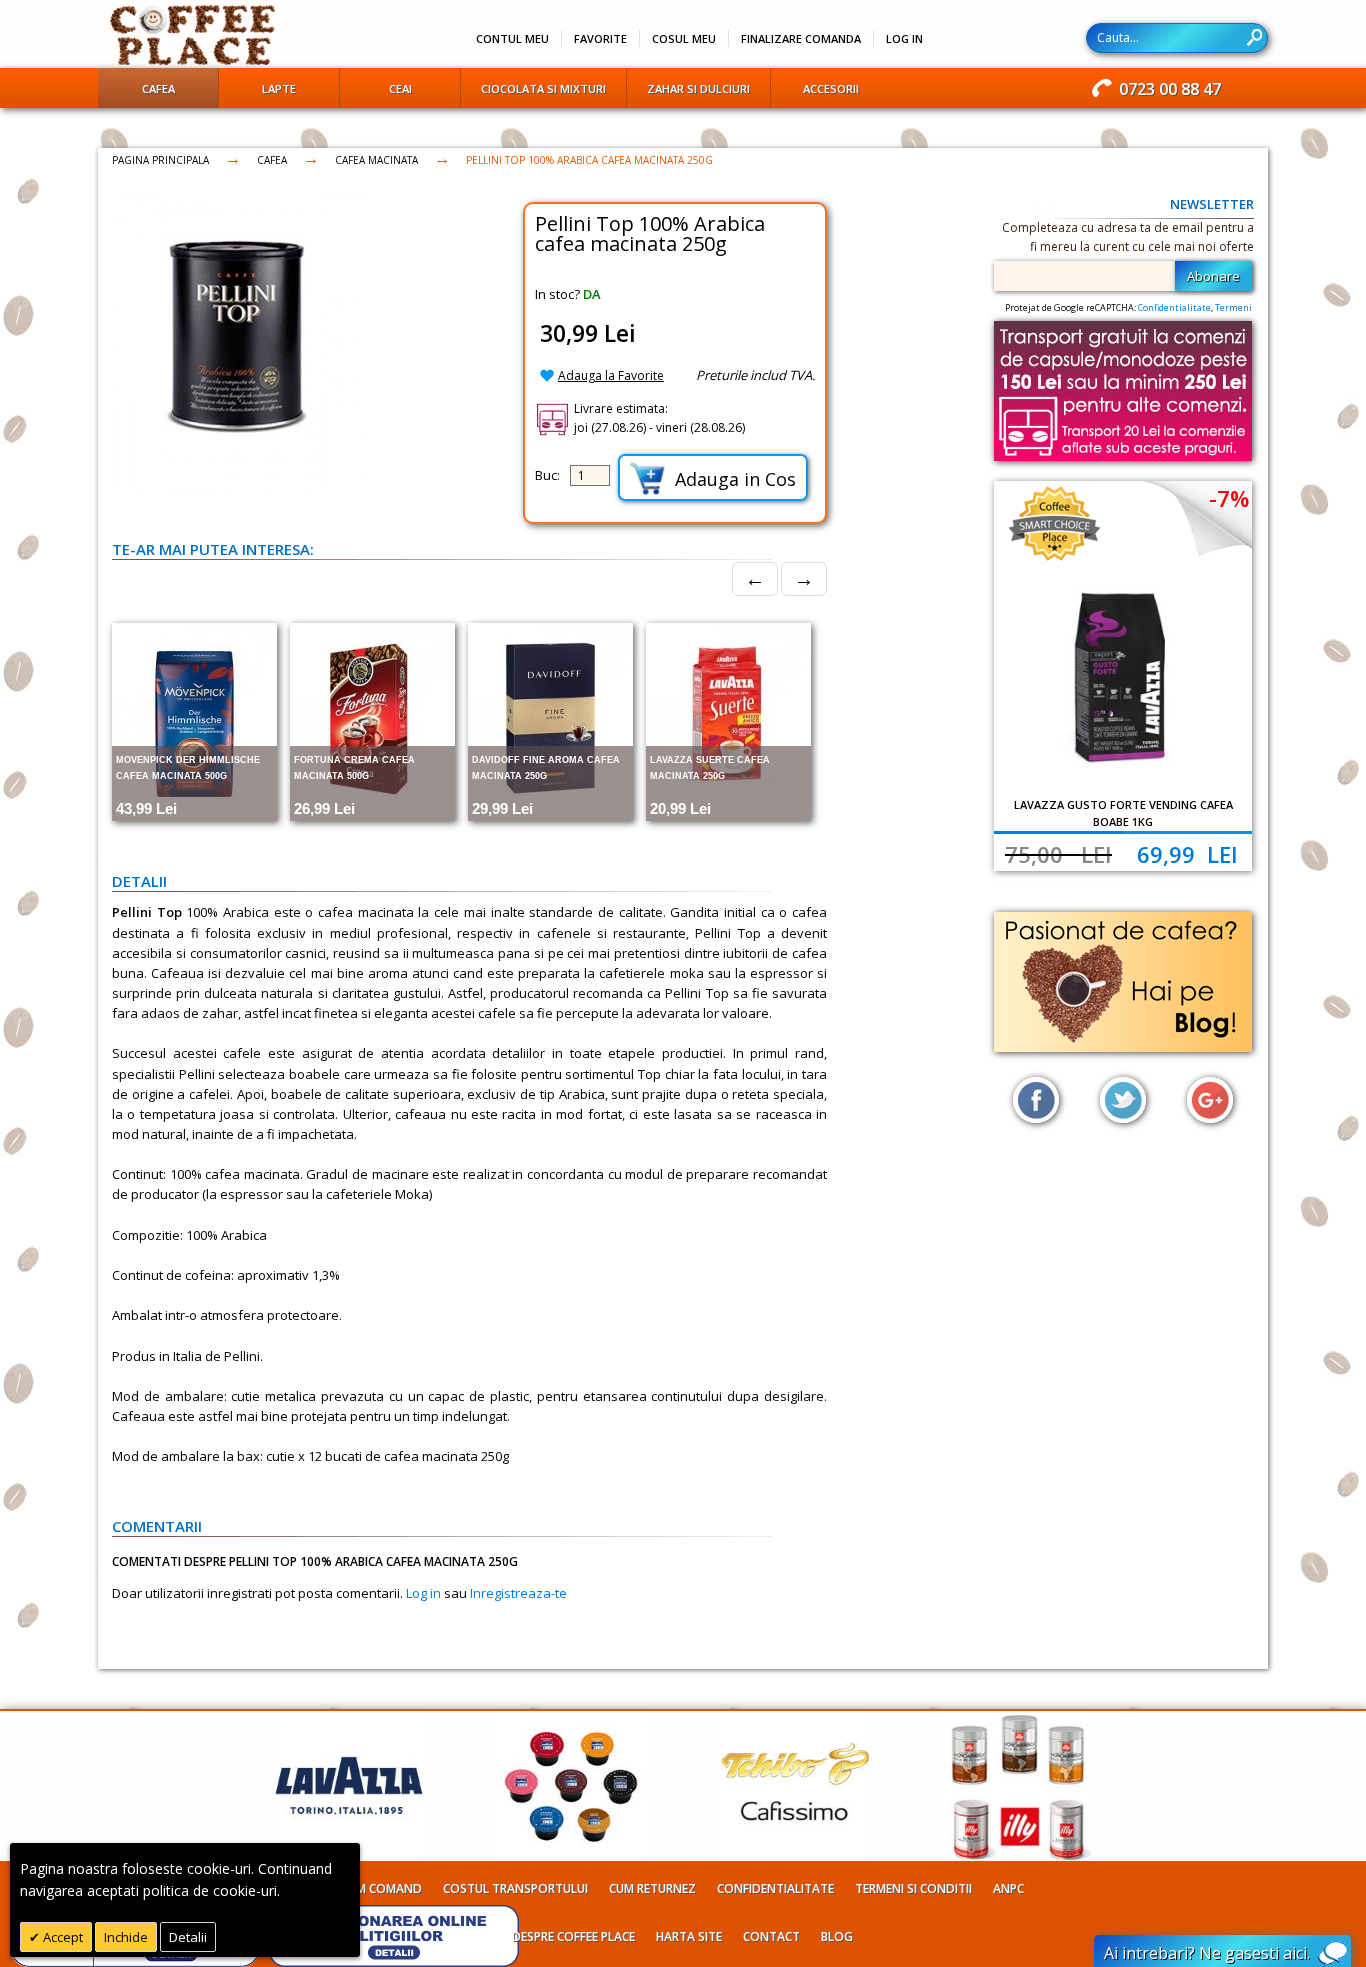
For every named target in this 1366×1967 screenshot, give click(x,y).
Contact (771, 1936)
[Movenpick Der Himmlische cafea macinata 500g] (194, 722)
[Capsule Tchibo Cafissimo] (795, 1721)
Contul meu (512, 38)
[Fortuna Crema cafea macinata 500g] (372, 722)
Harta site (689, 1936)
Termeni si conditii (913, 1888)
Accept (61, 1937)
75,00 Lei (1058, 854)
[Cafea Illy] (1018, 1721)
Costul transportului (515, 1888)
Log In (904, 38)
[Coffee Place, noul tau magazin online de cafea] (193, 35)
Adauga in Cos (735, 479)
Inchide (126, 1937)
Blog (837, 1936)
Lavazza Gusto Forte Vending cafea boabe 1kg (1123, 813)
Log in (423, 1593)
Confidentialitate (1174, 307)
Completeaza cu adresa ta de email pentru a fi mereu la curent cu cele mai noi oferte (1128, 237)
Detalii (188, 1937)
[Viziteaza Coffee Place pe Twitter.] (1123, 1100)
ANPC (1008, 1888)
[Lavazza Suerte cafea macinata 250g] (728, 722)
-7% (1229, 498)
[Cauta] (1254, 37)
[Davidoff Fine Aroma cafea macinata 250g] (550, 722)
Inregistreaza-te (518, 1593)
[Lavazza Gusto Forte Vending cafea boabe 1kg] (1123, 678)
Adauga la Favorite (611, 375)
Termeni (1233, 307)
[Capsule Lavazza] (572, 1721)
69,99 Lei (1187, 854)
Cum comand (381, 1888)
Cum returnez (652, 1888)
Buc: (547, 475)
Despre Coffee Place (573, 1936)
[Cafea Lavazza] (349, 1721)
